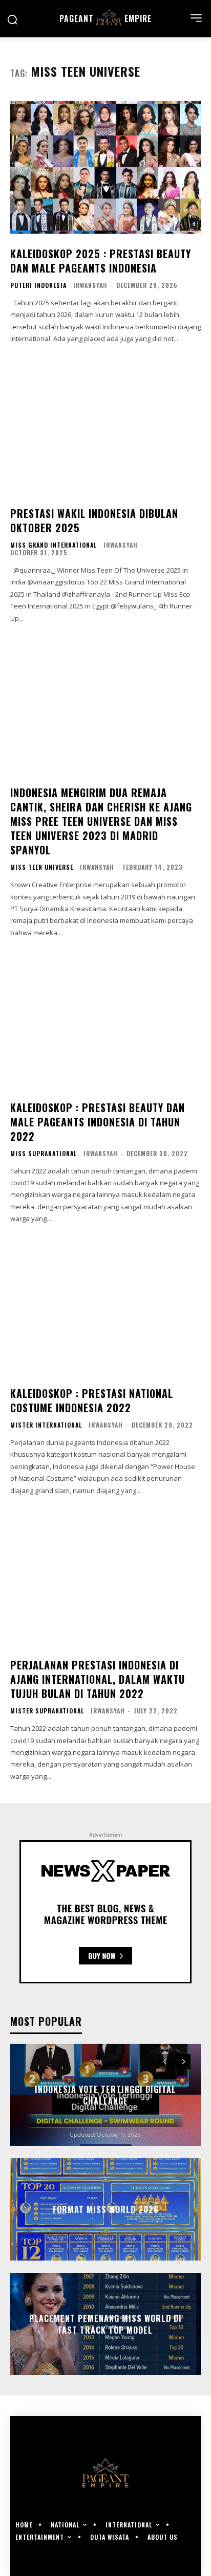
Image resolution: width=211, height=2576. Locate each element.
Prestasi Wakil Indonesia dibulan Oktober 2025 (94, 521)
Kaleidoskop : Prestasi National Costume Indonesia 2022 (92, 1400)
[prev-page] (165, 2062)
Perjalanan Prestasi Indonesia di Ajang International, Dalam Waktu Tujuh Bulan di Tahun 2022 (98, 1679)
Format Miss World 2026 (106, 2209)
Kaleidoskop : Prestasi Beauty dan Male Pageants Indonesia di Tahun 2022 (98, 1122)
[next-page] (183, 2062)
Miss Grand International (54, 545)
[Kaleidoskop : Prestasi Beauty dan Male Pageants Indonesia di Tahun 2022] (105, 1021)
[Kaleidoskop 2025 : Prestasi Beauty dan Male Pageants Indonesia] (105, 167)
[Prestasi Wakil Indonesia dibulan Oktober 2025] (105, 427)
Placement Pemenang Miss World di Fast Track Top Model (105, 2324)
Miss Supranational (44, 1154)
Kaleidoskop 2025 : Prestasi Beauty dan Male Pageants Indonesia (101, 261)
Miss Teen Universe (42, 867)
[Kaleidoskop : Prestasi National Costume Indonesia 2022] (105, 1307)
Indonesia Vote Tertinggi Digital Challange (105, 2095)
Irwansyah (90, 285)
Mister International (46, 1425)
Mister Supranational (47, 1711)
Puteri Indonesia (38, 285)
